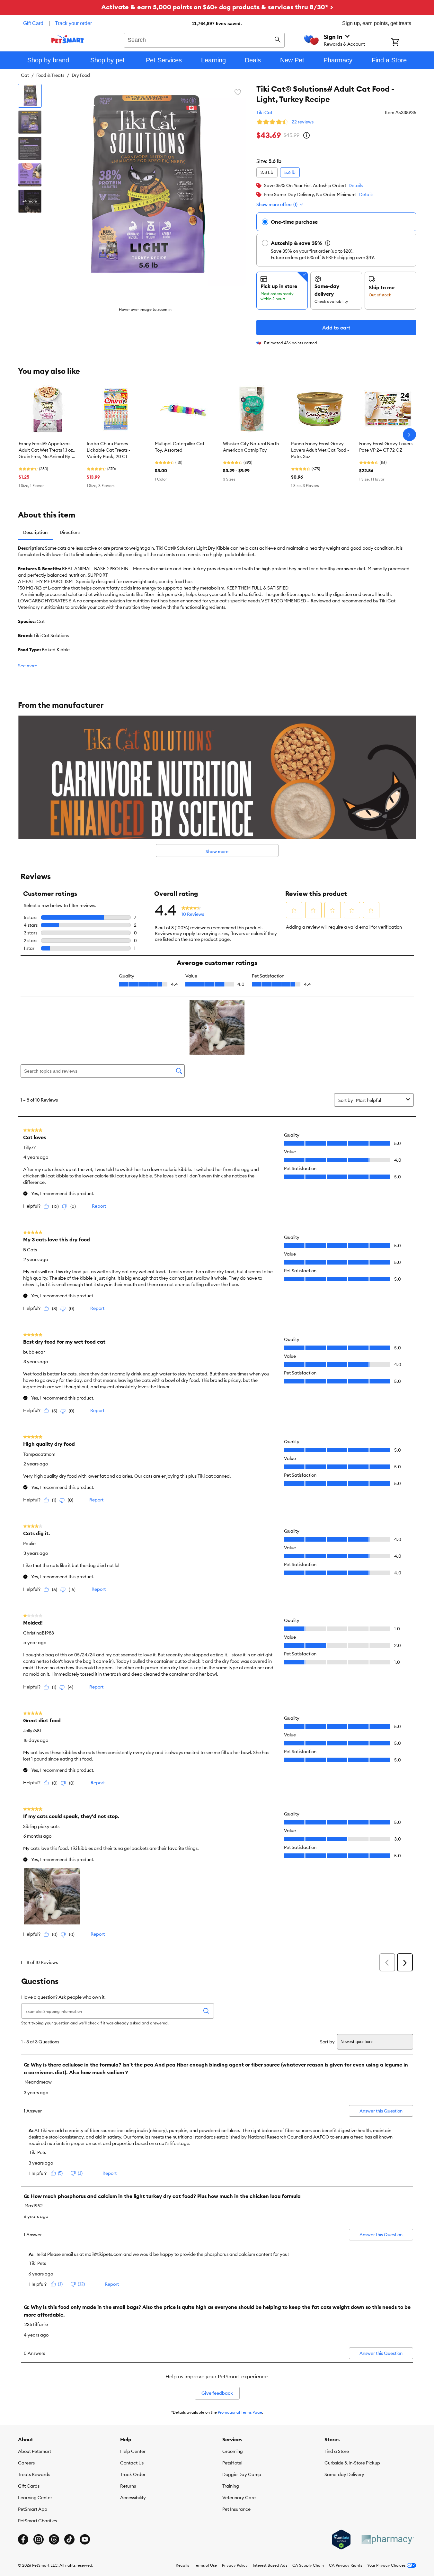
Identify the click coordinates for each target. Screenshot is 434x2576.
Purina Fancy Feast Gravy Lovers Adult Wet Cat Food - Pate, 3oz (320, 450)
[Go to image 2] (30, 122)
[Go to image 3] (30, 149)
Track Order (133, 2474)
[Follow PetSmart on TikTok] (69, 2539)
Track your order (73, 23)
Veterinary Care (239, 2498)
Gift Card (33, 23)
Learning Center (35, 2498)
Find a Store (337, 2451)
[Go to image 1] (30, 96)
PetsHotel (232, 2463)
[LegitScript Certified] (341, 2540)
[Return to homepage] (68, 39)
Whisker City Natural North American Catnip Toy (251, 447)
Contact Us (132, 2463)
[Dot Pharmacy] (387, 2540)
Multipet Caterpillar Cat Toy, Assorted (180, 447)
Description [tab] (35, 532)
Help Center (133, 2451)
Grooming (233, 2451)
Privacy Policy (235, 2565)
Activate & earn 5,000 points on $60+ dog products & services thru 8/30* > (217, 7)
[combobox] (204, 39)
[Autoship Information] (328, 243)
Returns (128, 2486)
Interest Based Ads (270, 2565)
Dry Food (81, 75)
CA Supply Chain (308, 2565)
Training (231, 2486)
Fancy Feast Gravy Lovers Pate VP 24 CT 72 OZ (386, 447)
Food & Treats (50, 75)
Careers (26, 2463)
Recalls (182, 2565)
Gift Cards (29, 2486)
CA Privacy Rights (345, 2565)
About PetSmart (35, 2451)
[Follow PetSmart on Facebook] (23, 2539)
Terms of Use (205, 2565)
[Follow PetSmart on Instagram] (39, 2539)
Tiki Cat (264, 113)
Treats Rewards (34, 2474)
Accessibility (133, 2498)
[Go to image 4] (30, 175)
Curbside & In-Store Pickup (352, 2463)
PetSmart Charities (37, 2521)
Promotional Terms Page (240, 2412)
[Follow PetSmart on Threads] (54, 2539)
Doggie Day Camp (242, 2474)
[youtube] (85, 2539)
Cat (25, 75)
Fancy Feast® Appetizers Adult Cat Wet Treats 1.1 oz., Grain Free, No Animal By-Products (47, 450)
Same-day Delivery (344, 2474)
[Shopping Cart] (404, 43)
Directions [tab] (70, 532)
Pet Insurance (236, 2509)
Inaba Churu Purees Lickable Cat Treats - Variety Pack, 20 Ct (108, 450)
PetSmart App (33, 2509)
